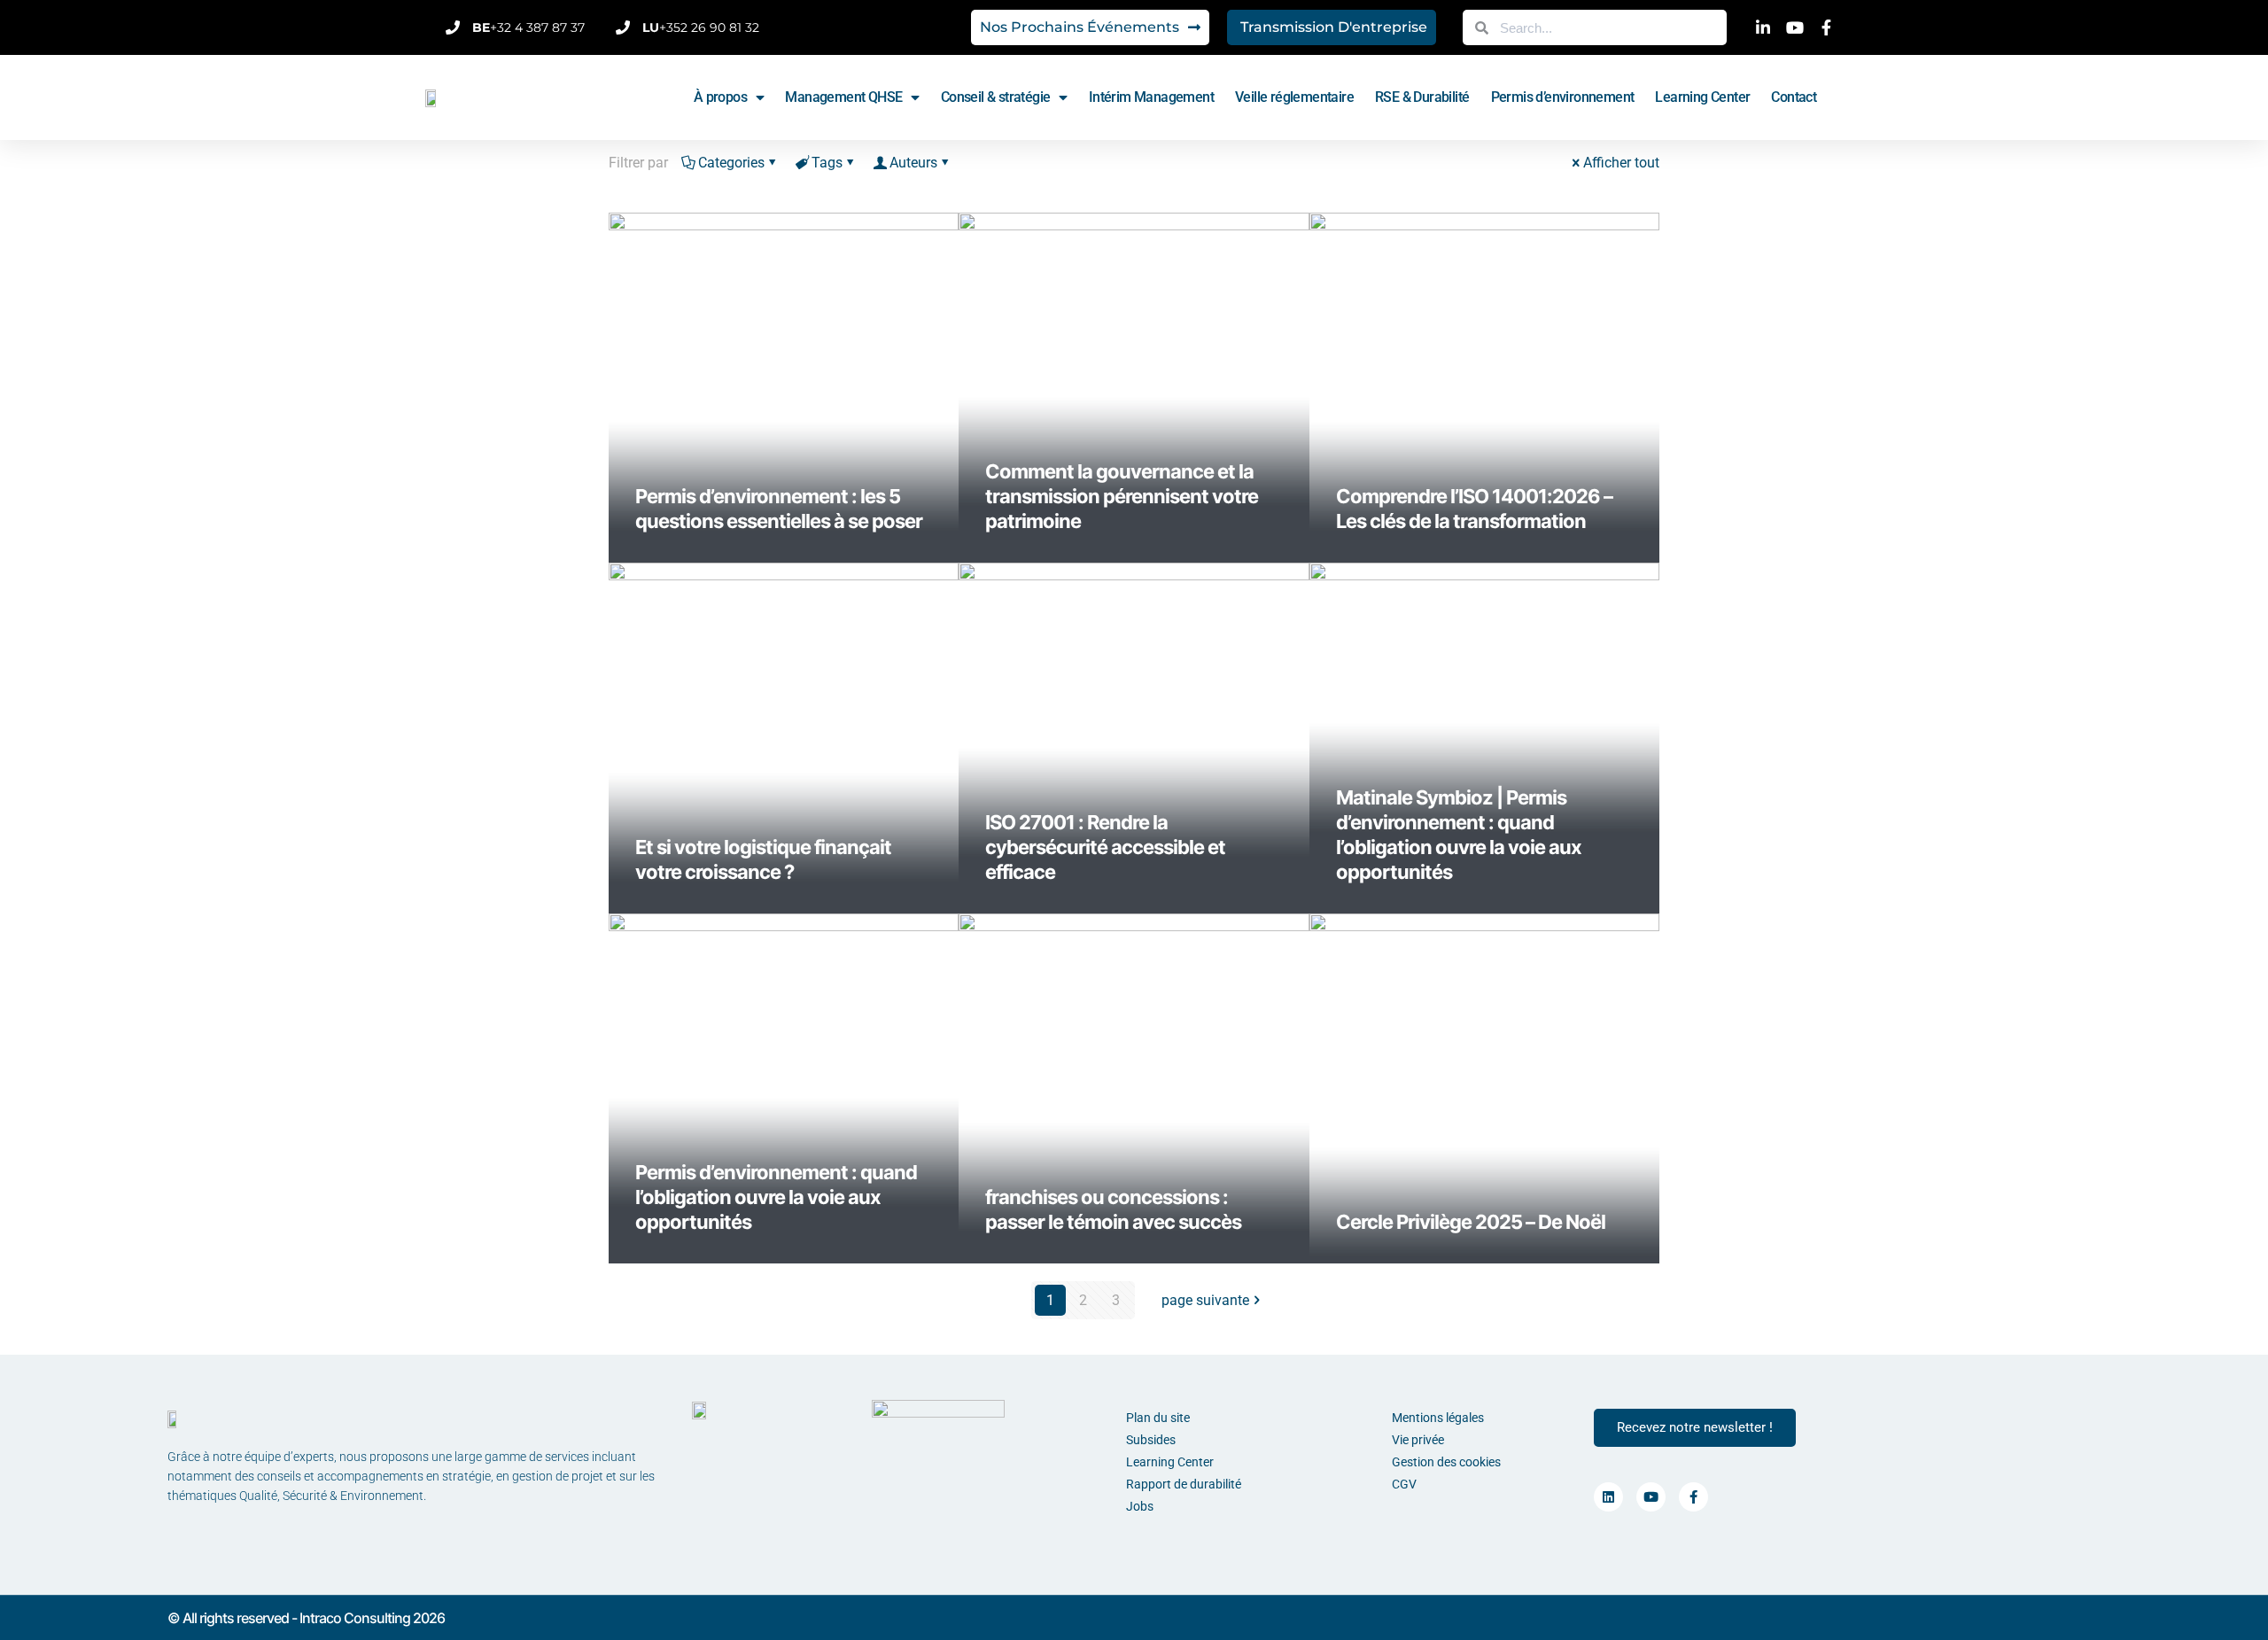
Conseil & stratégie (996, 97)
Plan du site (1158, 1418)
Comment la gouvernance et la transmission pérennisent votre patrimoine (1122, 496)
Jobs (1140, 1506)
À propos (720, 97)
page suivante (1205, 1300)
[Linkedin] (1608, 1497)
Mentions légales (1438, 1418)
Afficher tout (1621, 163)
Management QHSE (843, 97)
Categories (731, 163)
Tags (827, 163)
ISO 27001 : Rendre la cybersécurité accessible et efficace (1105, 847)
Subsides (1151, 1440)
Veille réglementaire (1294, 97)
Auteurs (913, 163)
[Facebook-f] (1693, 1497)
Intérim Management (1151, 97)
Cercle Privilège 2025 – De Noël (1471, 1222)
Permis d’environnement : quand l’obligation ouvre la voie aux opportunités (776, 1197)
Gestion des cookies (1446, 1462)
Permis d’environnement (1563, 97)
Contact (1794, 97)
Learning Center (1702, 97)
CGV (1404, 1484)
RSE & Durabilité (1422, 97)
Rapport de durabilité (1184, 1484)
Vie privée (1418, 1440)
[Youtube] (1651, 1497)
